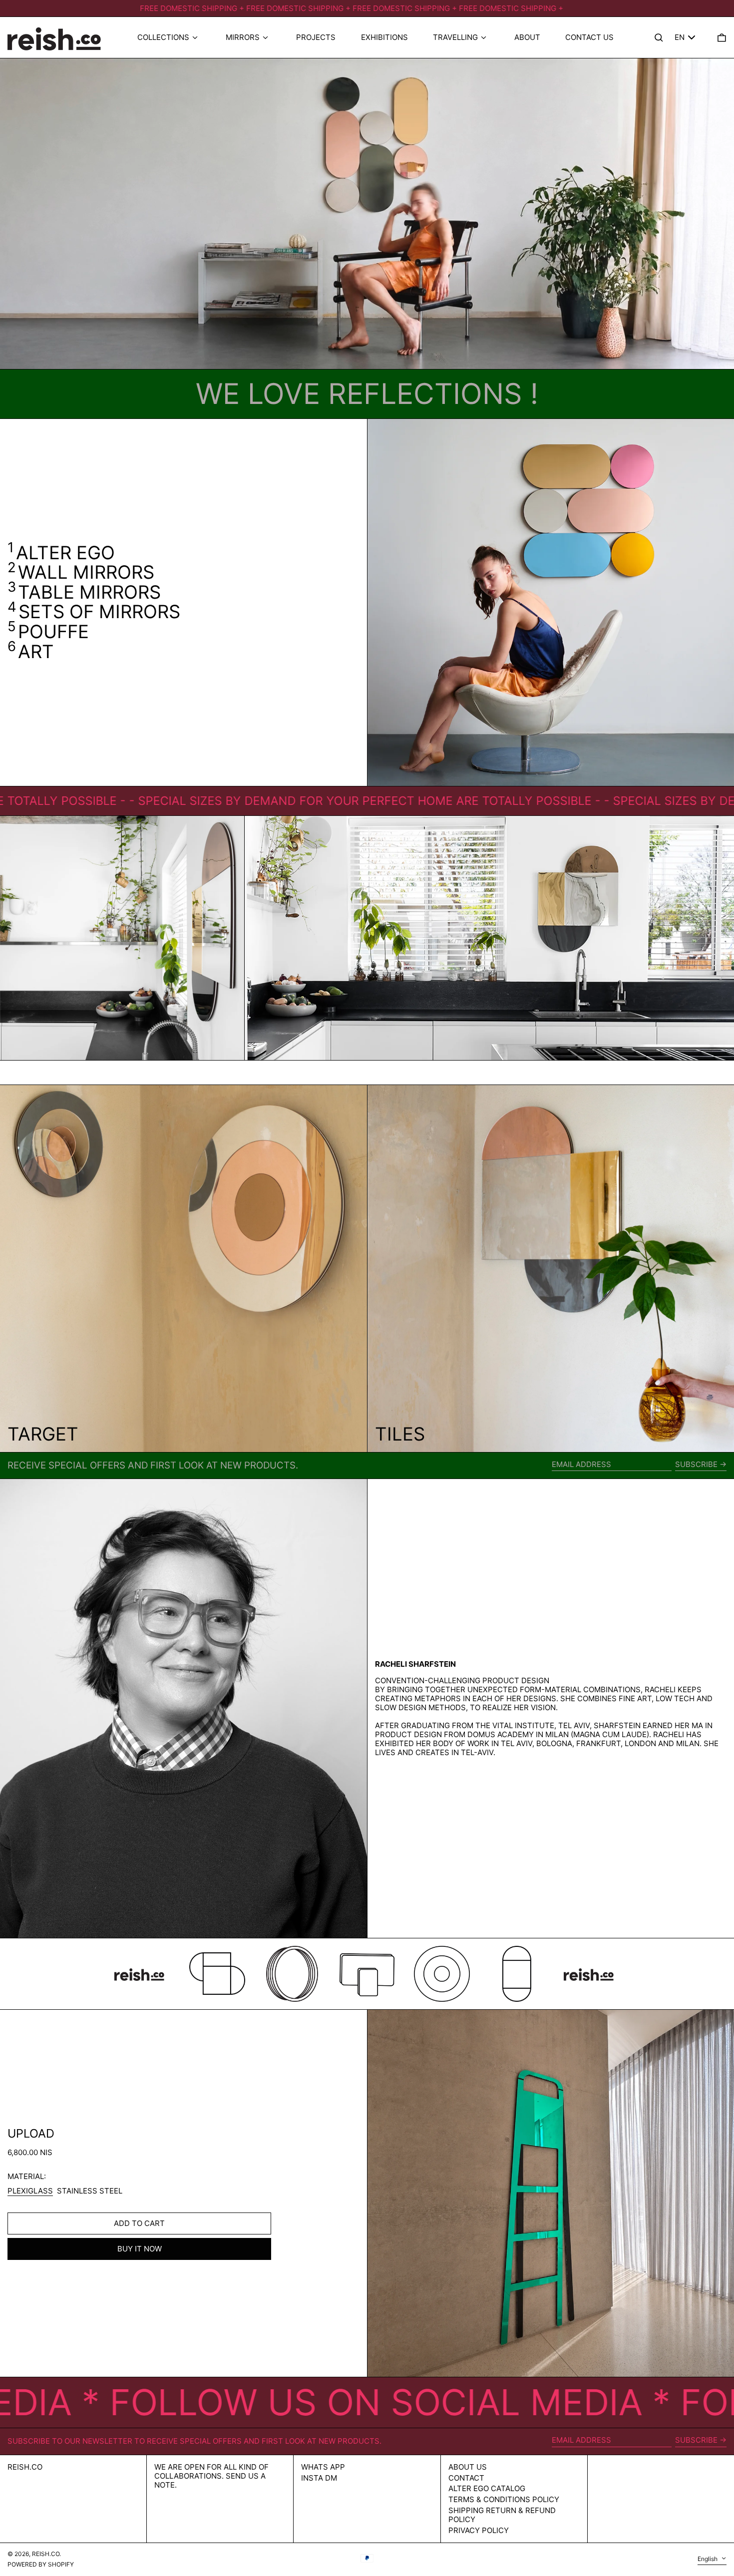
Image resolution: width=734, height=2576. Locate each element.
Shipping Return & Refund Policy (502, 2515)
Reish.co (25, 2467)
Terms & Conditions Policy (504, 2499)
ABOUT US (468, 2467)
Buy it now (140, 2249)
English (708, 2559)
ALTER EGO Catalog (487, 2488)
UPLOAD (31, 2133)
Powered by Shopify (41, 2564)
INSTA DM (319, 2478)
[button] (722, 38)
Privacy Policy (479, 2530)
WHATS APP (323, 2467)
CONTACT (466, 2478)
